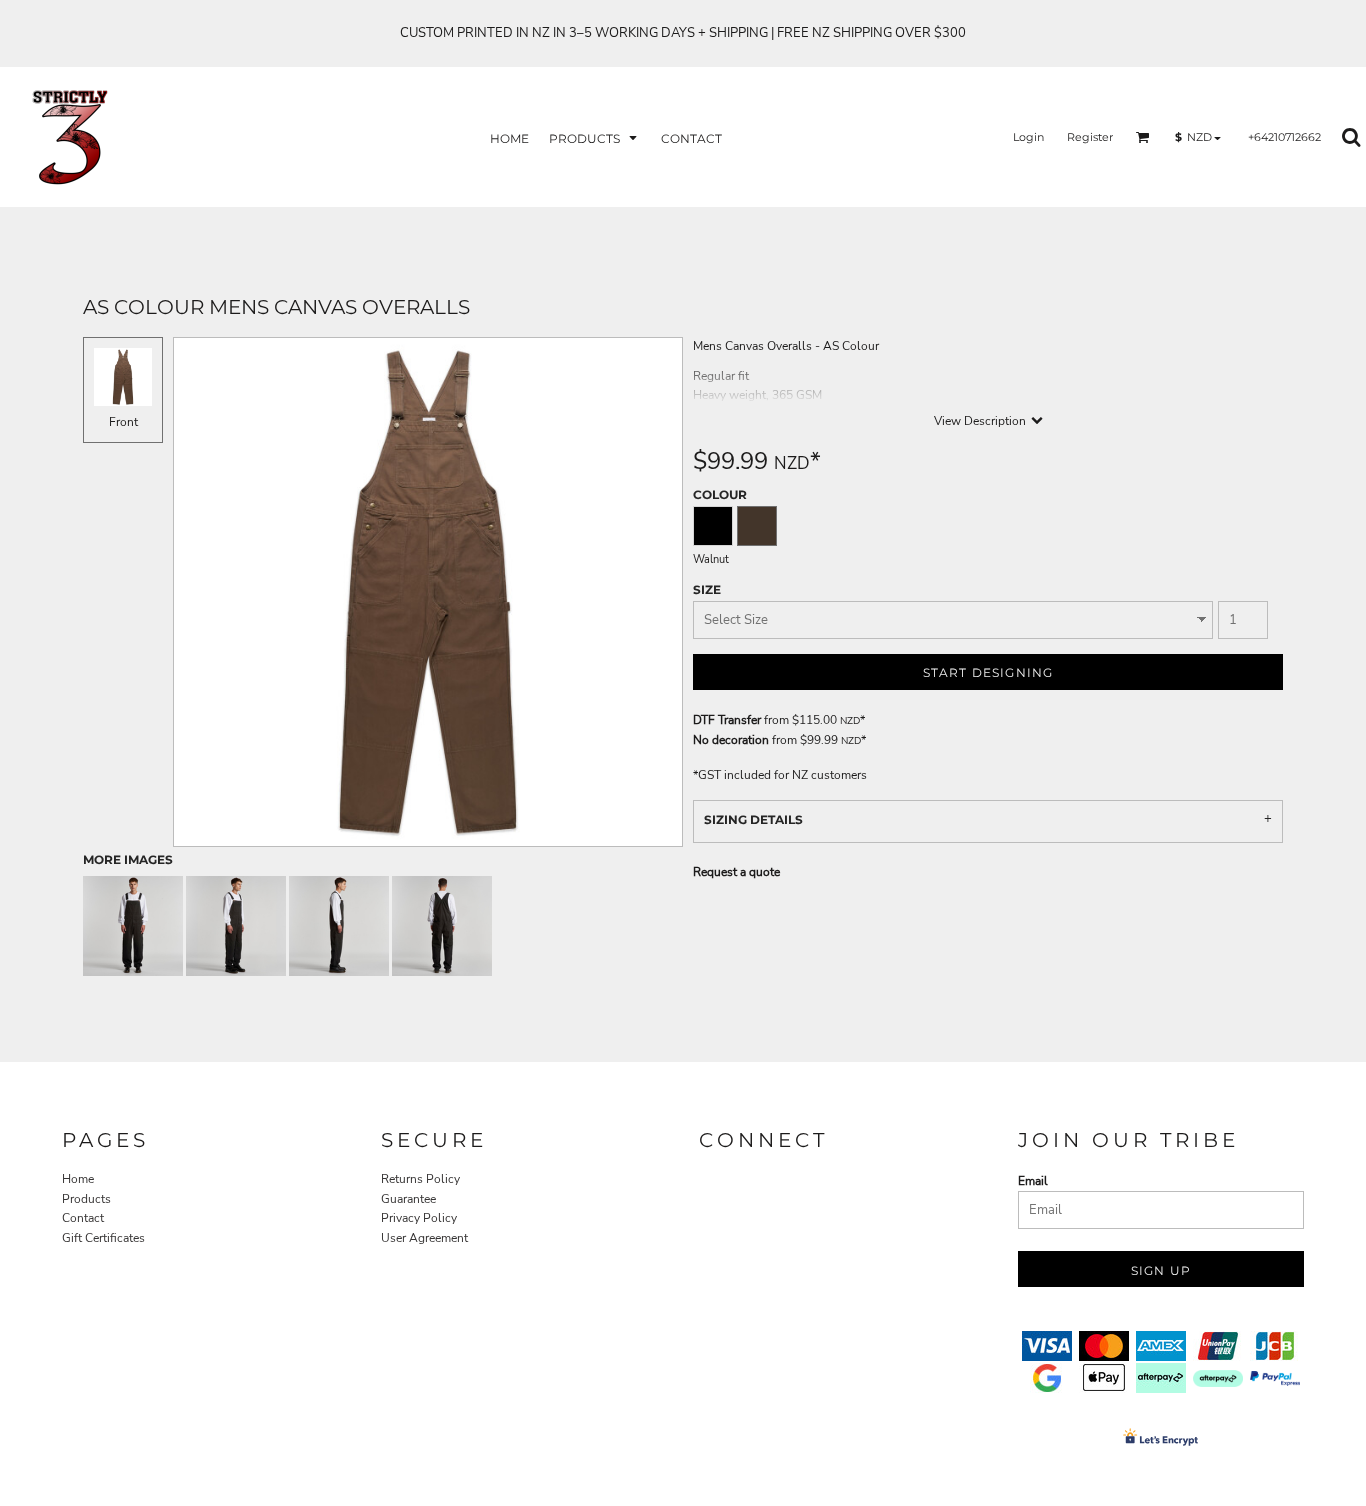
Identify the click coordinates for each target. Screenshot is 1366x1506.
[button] (595, 137)
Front (123, 422)
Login (1028, 137)
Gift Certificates (103, 1238)
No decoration (731, 740)
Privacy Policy (419, 1218)
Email (1033, 1181)
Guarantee (408, 1199)
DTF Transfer (727, 720)
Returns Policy (420, 1179)
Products (86, 1199)
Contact (83, 1218)
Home (78, 1179)
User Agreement (424, 1238)
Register (1090, 137)
